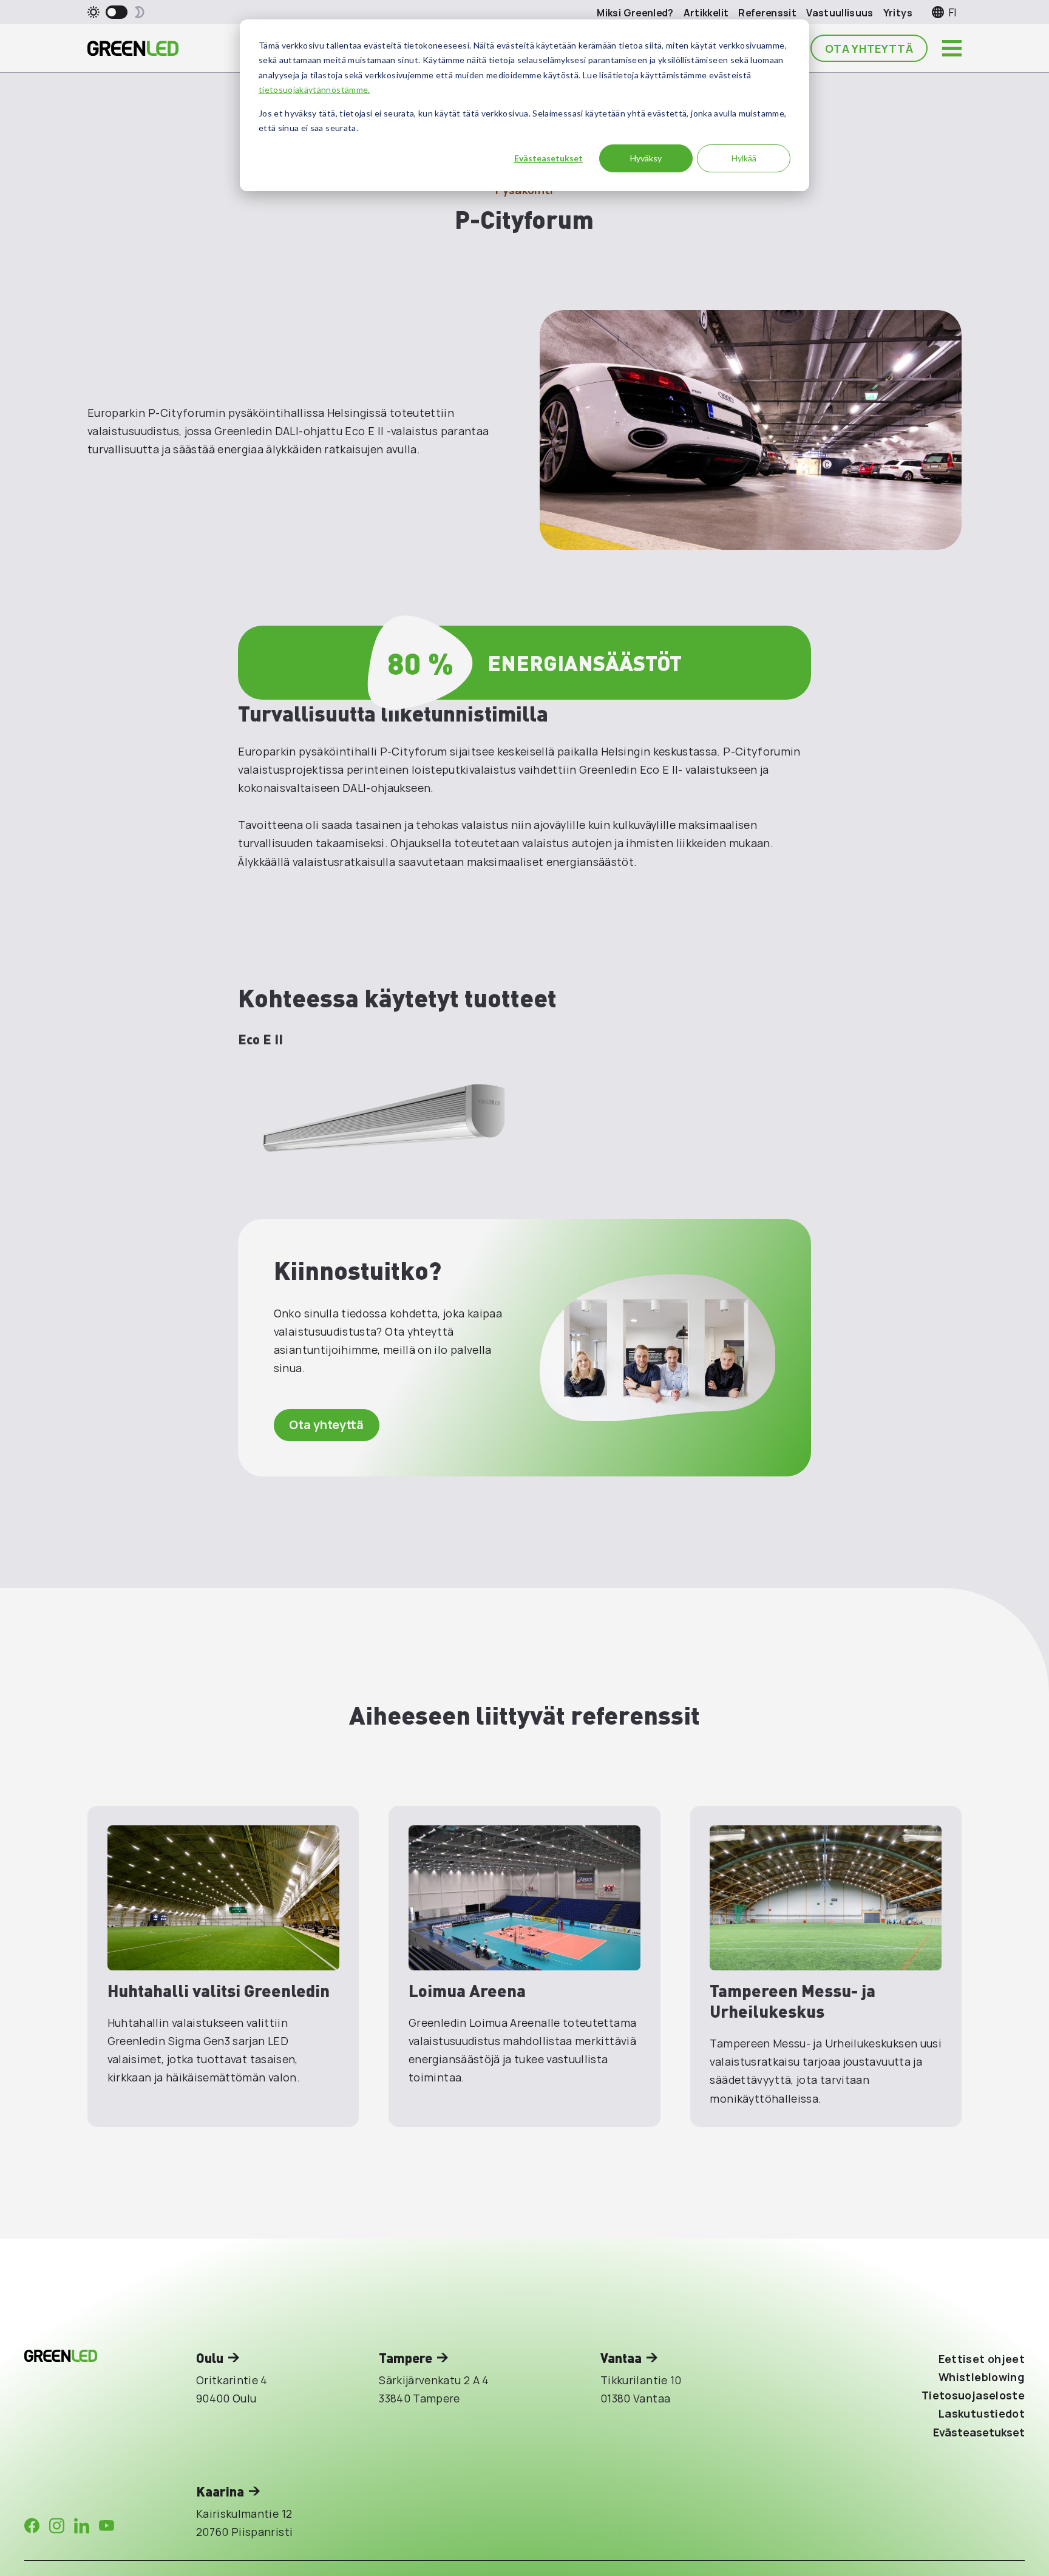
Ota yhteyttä (869, 49)
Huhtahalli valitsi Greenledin (219, 1990)
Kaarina (220, 2491)
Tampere (406, 2358)
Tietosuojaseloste (973, 2395)
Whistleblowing (982, 2377)
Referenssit (767, 13)
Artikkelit (706, 13)
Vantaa (621, 2358)
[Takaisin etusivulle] (133, 49)
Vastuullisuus (840, 13)
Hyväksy (646, 158)
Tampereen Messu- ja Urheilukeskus (793, 2000)
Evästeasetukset (548, 158)
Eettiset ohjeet (982, 2359)
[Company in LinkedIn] (82, 2526)
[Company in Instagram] (57, 2526)
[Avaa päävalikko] (952, 49)
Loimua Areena (467, 1990)
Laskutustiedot (982, 2413)
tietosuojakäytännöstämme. (314, 90)
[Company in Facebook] (32, 2526)
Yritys (898, 13)
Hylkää (744, 158)
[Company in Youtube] (107, 2526)
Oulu (210, 2358)
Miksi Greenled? (635, 13)
